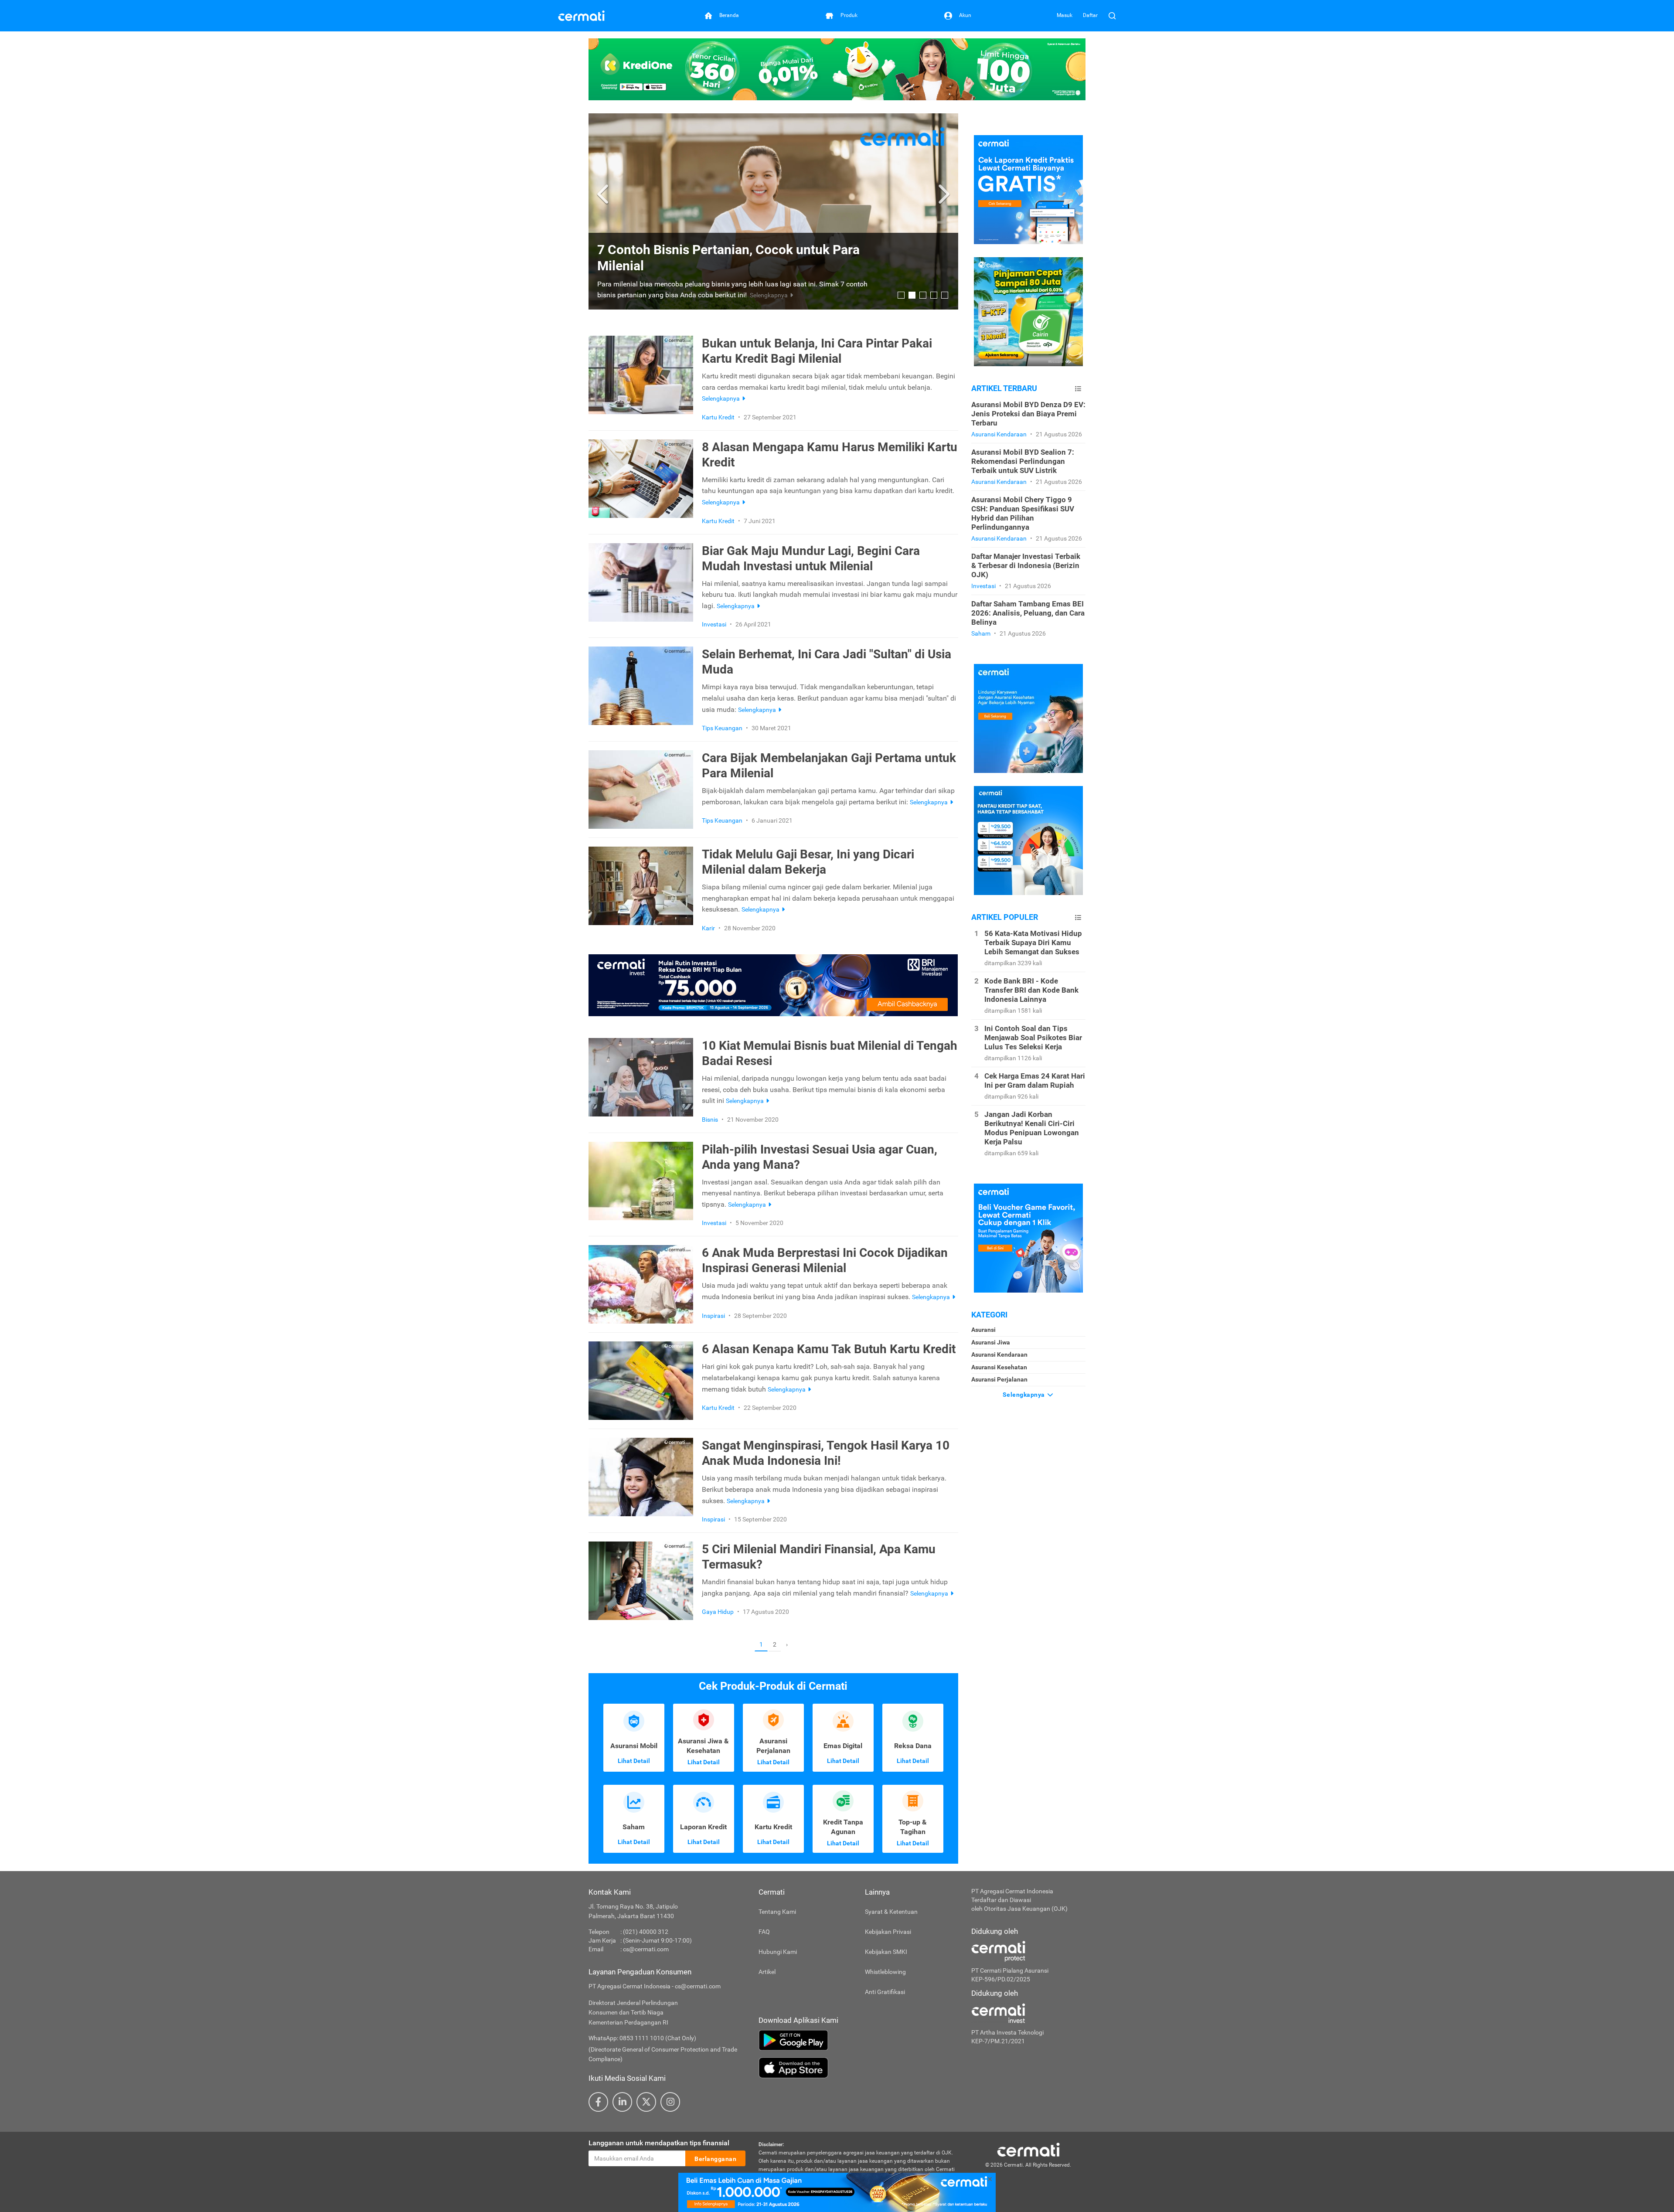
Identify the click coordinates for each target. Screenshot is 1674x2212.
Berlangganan (715, 2159)
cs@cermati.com (646, 1949)
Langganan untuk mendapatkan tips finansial (659, 2143)
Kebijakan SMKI (886, 1952)
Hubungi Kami (778, 1952)
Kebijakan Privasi (888, 1932)
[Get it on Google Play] (858, 2040)
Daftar (1090, 15)
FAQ (764, 1932)
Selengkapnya (1025, 1395)
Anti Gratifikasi (885, 1992)
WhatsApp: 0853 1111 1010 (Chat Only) (642, 2038)
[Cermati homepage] (1028, 2149)
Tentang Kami (777, 1912)
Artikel (767, 1972)
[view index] (1078, 389)
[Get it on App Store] (858, 2068)
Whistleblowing (885, 1972)
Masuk (1065, 15)
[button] (604, 194)
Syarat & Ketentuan (891, 1912)
